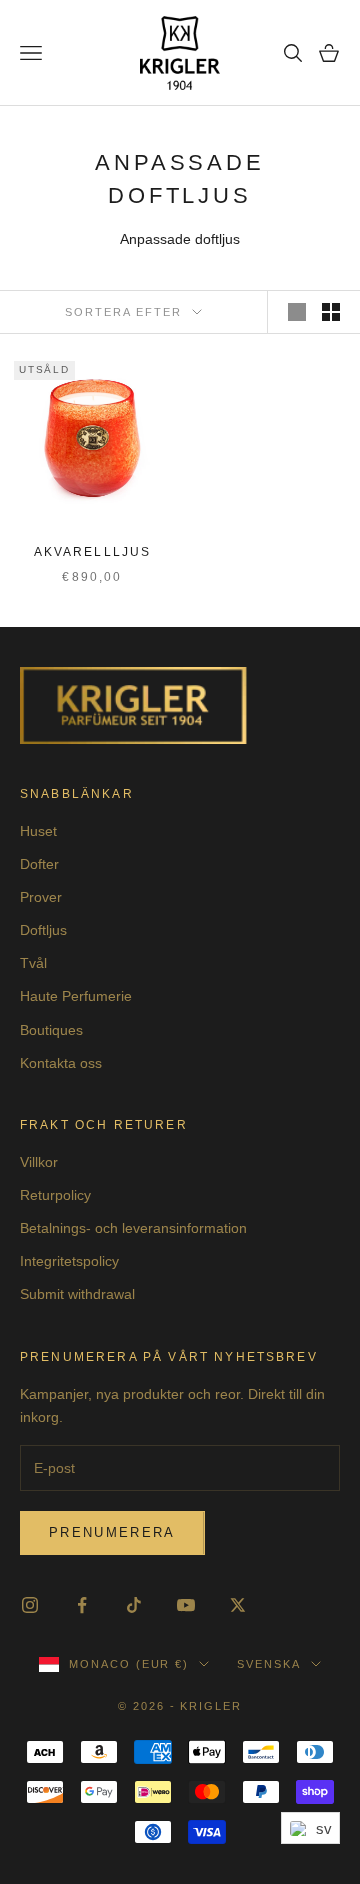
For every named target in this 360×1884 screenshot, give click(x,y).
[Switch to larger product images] (297, 312)
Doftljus (43, 930)
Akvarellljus (93, 552)
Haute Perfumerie (76, 996)
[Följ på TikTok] (134, 1605)
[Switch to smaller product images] (331, 312)
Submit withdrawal (77, 1294)
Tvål (33, 963)
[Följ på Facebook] (82, 1605)
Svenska (269, 1664)
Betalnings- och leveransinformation (133, 1228)
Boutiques (51, 1030)
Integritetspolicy (69, 1261)
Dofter (39, 864)
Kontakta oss (61, 1063)
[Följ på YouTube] (186, 1605)
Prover (41, 897)
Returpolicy (55, 1195)
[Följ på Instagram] (30, 1605)
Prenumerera (112, 1532)
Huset (38, 831)
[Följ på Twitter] (238, 1605)
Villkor (39, 1162)
